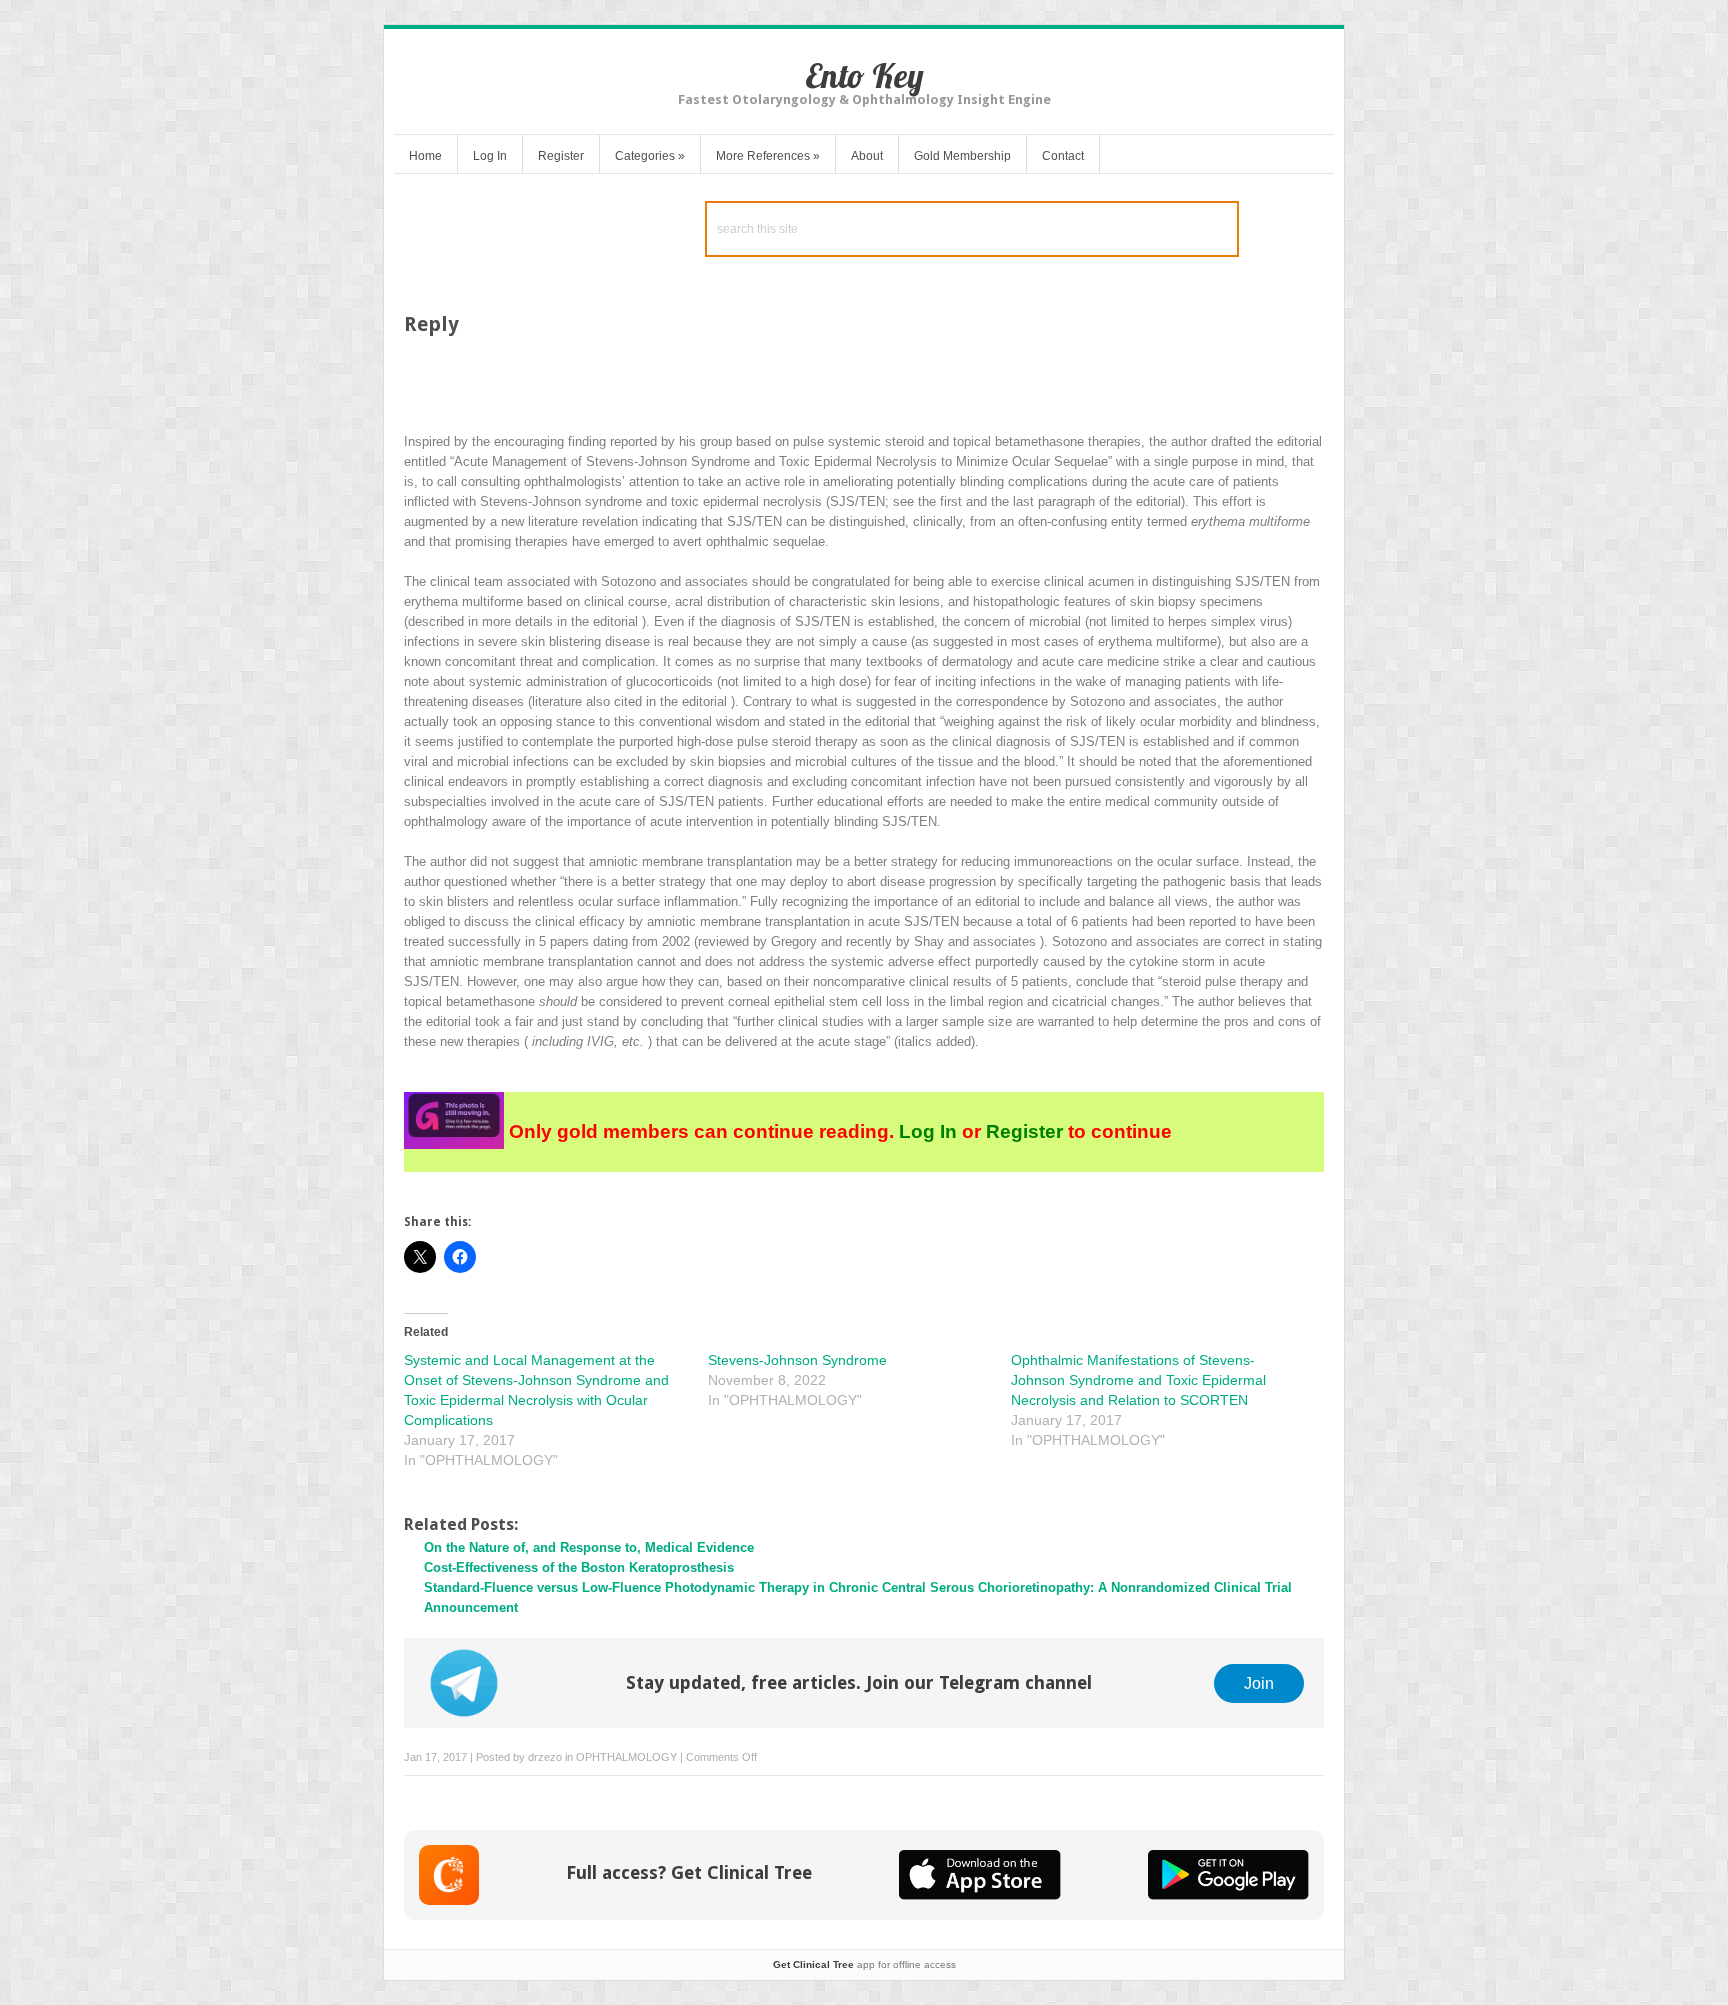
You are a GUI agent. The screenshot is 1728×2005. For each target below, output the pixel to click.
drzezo (545, 1757)
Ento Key (864, 75)
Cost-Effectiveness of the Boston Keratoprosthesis (579, 1567)
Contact (1063, 156)
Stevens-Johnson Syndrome (797, 1360)
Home (425, 156)
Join (1259, 1683)
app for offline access (864, 1964)
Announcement (471, 1607)
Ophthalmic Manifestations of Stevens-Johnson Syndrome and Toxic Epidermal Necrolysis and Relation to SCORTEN (1138, 1380)
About (867, 156)
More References (768, 156)
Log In (490, 156)
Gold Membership (962, 156)
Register (561, 156)
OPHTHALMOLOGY (626, 1757)
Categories (650, 156)
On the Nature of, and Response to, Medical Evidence (589, 1547)
